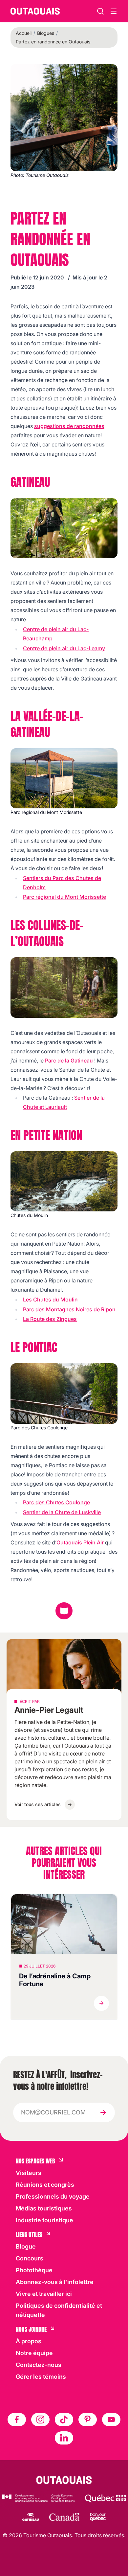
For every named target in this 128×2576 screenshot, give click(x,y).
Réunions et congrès (45, 2185)
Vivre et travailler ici (44, 2294)
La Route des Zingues (50, 1319)
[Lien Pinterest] (88, 2420)
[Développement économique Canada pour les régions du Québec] (38, 2498)
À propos (29, 2341)
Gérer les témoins (41, 2377)
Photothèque (34, 2270)
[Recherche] (100, 11)
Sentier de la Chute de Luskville (62, 1512)
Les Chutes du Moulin (50, 1300)
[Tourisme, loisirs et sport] (105, 2498)
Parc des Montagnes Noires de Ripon (69, 1309)
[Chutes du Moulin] (64, 1181)
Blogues (46, 33)
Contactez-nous (39, 2365)
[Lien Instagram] (40, 2420)
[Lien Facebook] (17, 2420)
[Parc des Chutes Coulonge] (64, 1393)
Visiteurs (29, 2173)
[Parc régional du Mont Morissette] (64, 778)
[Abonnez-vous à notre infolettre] (103, 2112)
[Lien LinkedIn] (64, 2438)
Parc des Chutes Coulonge (56, 1502)
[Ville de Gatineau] (30, 2517)
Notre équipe (34, 2353)
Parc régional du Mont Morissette (64, 897)
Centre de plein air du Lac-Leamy (64, 648)
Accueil (24, 33)
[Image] (64, 528)
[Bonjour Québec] (98, 2517)
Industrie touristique (44, 2220)
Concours (30, 2258)
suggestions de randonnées (69, 426)
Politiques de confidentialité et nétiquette (59, 2310)
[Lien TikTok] (64, 2420)
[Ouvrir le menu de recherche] (114, 11)
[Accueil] (35, 11)
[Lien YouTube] (111, 2420)
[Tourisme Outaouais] (64, 2480)
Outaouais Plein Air (80, 1542)
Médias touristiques (44, 2208)
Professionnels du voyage (53, 2196)
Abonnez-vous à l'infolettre (55, 2282)
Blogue (26, 2246)
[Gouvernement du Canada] (64, 2517)
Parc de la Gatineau (69, 1061)
